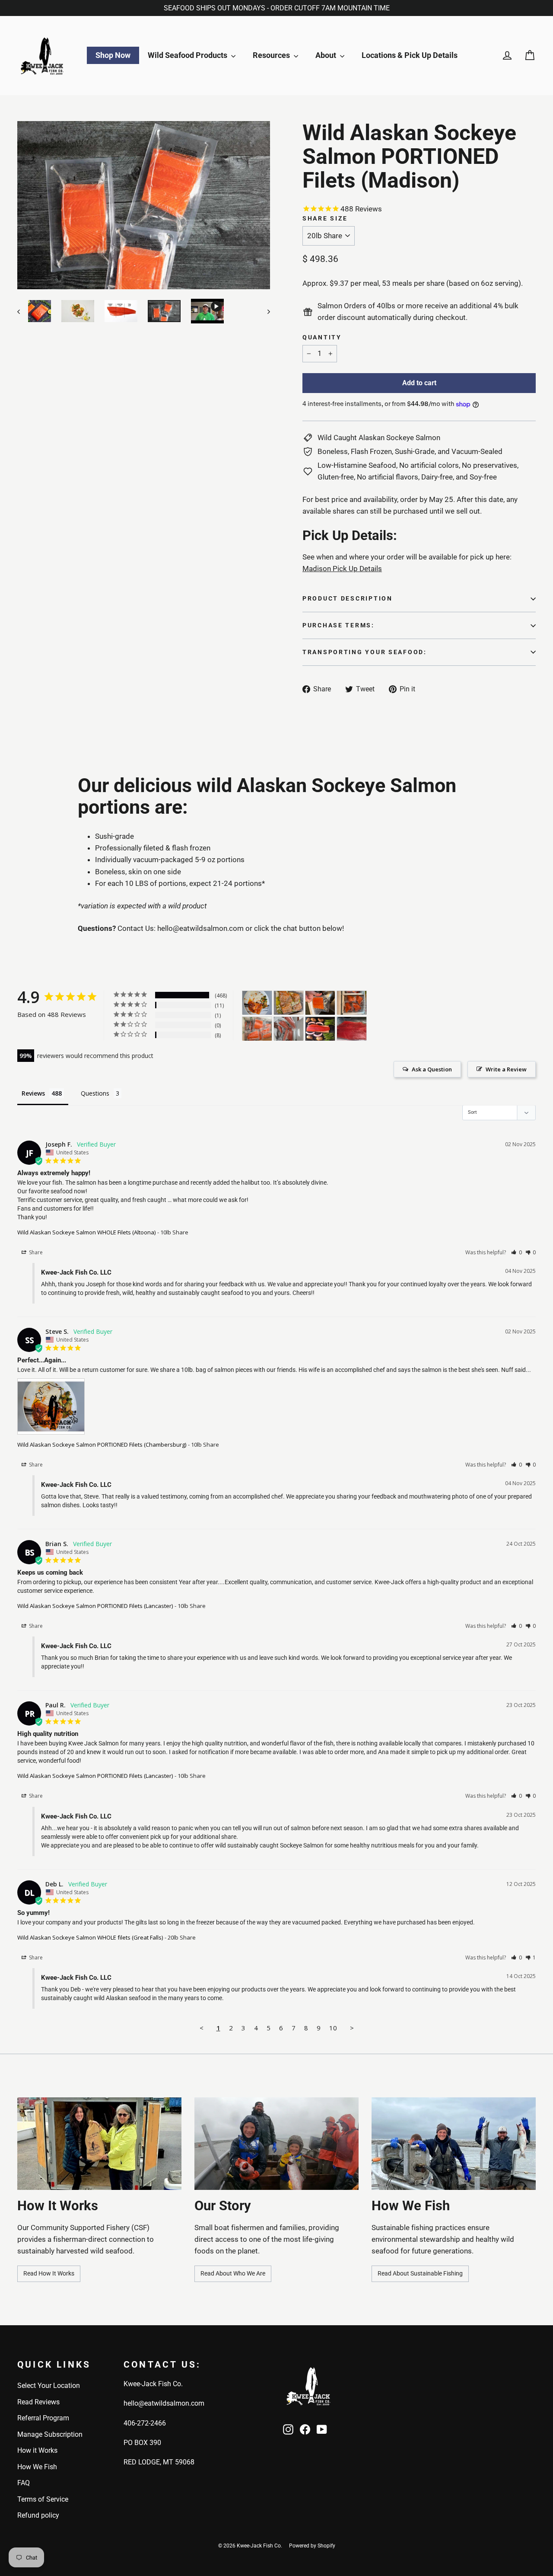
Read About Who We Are (233, 2273)
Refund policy (38, 2515)
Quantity (322, 337)
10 (333, 2028)
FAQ (24, 2483)
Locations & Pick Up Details (410, 55)
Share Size (325, 219)
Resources (272, 55)
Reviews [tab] (33, 1093)
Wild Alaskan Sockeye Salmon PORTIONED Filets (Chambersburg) (102, 1445)
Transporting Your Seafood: (365, 652)
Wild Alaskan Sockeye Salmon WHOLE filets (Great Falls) (90, 1937)
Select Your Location (49, 2386)
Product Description (348, 598)
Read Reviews (38, 2402)
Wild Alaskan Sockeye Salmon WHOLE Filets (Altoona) (86, 1232)
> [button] (352, 2028)
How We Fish (37, 2467)
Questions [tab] (95, 1093)
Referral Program (43, 2418)
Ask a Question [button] (432, 1069)
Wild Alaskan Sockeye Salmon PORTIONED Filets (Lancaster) (95, 1606)
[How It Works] (99, 2144)
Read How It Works (49, 2273)
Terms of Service (43, 2499)
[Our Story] (276, 2144)
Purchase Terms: (338, 625)
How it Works (37, 2450)
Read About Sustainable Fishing (420, 2273)
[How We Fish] (454, 2144)
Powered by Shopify (312, 2546)
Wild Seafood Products (188, 55)
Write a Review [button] (506, 1069)
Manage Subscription (50, 2434)
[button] (516, 1252)
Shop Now (113, 55)
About (327, 55)
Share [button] (35, 1252)
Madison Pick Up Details (342, 569)
